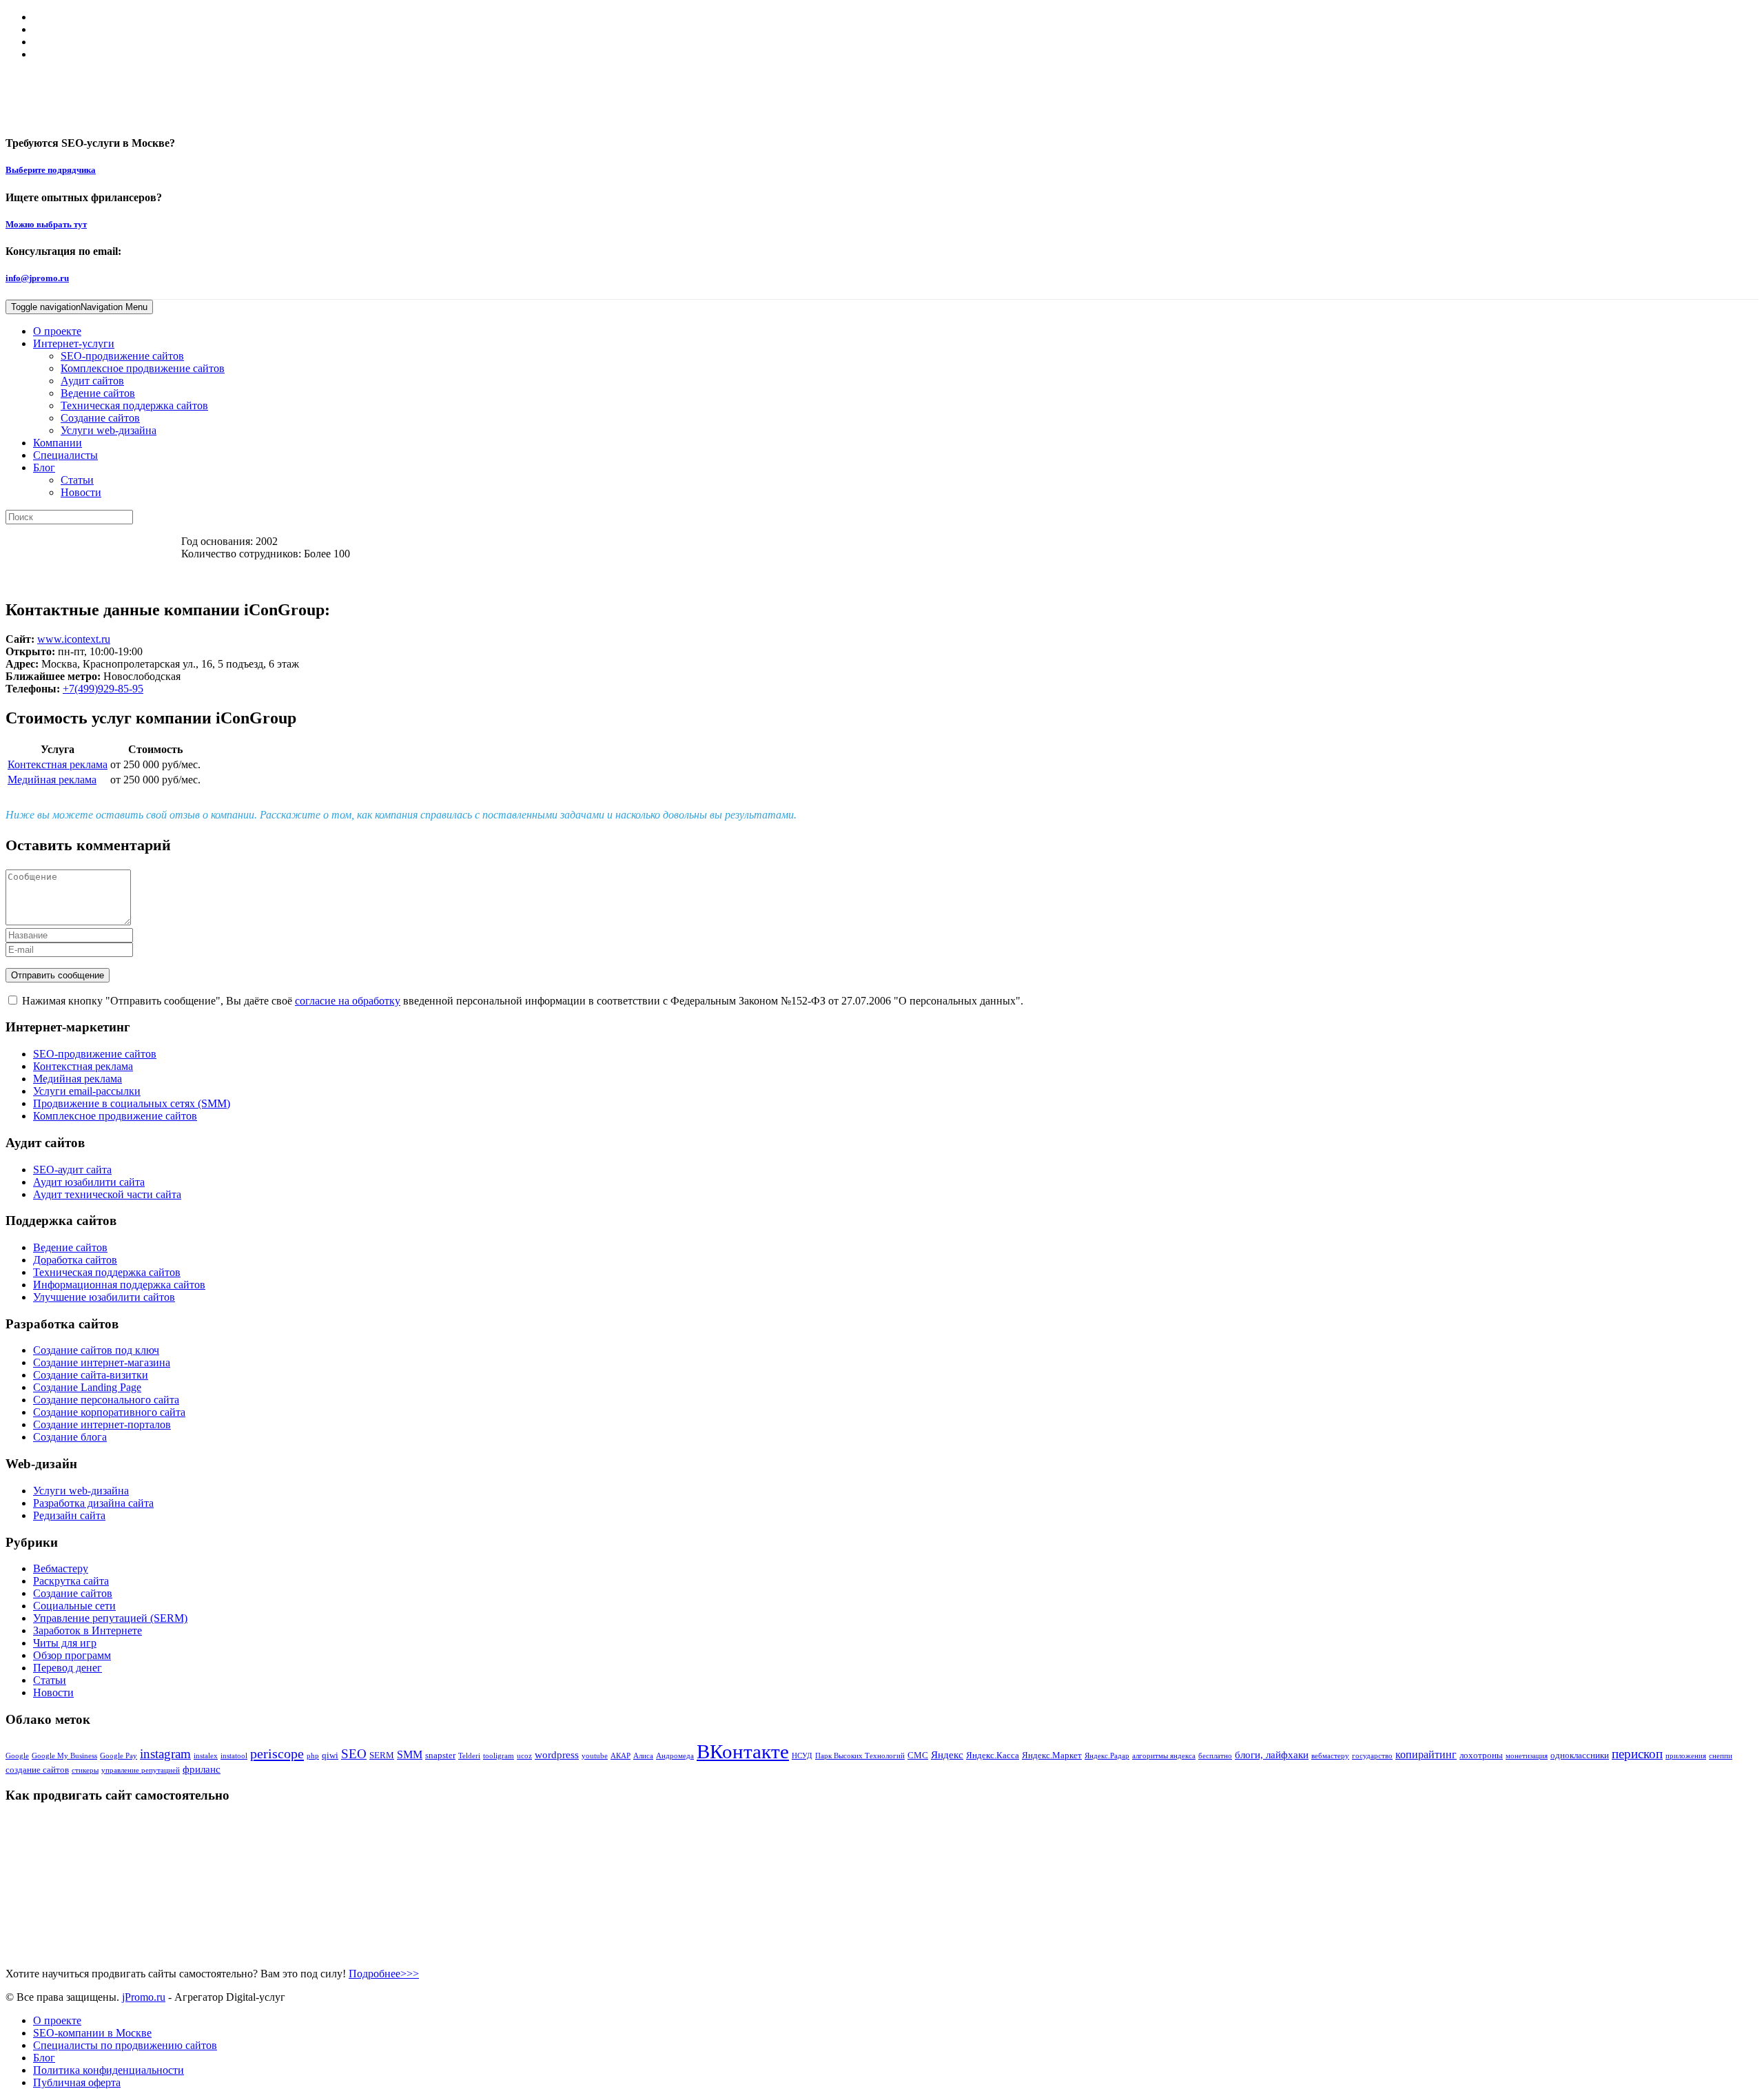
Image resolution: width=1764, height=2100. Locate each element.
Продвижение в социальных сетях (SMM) (132, 1103)
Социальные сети (74, 1606)
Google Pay (119, 1756)
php (313, 1756)
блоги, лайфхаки (1272, 1755)
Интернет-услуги (74, 343)
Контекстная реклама (58, 764)
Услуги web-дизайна (109, 430)
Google (17, 1756)
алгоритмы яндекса (1164, 1756)
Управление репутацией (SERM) (110, 1618)
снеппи (1721, 1756)
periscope (277, 1753)
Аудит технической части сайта (107, 1194)
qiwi (330, 1755)
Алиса (643, 1756)
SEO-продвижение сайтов (122, 356)
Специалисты (65, 455)
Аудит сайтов (92, 381)
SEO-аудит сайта (72, 1170)
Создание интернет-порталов (102, 1424)
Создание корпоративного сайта (109, 1412)
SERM (382, 1755)
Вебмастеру (61, 1568)
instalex (206, 1756)
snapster (440, 1755)
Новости (81, 492)
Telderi (469, 1756)
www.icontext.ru (74, 639)
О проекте (57, 331)
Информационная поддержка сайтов (119, 1285)
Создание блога (70, 1437)
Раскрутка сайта (71, 1581)
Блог (44, 467)
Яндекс (947, 1755)
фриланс (202, 1769)
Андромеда (675, 1756)
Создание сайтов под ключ (96, 1350)
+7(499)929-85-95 (103, 689)
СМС (918, 1755)
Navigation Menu (79, 307)
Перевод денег (68, 1668)
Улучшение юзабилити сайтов (104, 1297)
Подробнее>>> (384, 1974)
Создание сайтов (100, 418)
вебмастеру (1330, 1756)
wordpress (557, 1755)
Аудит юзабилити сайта (89, 1182)
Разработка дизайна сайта (93, 1503)
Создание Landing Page (87, 1387)
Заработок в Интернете (88, 1630)
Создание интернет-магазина (102, 1362)
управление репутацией (141, 1770)
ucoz (524, 1756)
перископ (1637, 1754)
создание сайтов (37, 1770)
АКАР (621, 1756)
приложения (1686, 1756)
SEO (354, 1754)
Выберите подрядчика (51, 170)
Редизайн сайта (69, 1515)
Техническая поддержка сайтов (134, 405)
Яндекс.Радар (1107, 1756)
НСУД (802, 1756)
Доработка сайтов (75, 1260)
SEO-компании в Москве (92, 2033)
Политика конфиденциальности (109, 2070)
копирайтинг (1426, 1754)
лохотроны (1481, 1755)
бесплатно (1215, 1756)
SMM (410, 1754)
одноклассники (1580, 1755)
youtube (595, 1756)
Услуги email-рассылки (87, 1091)
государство (1372, 1756)
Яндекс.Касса (993, 1755)
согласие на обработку (348, 1001)
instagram (165, 1754)
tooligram (499, 1756)
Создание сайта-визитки (91, 1375)
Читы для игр (65, 1643)
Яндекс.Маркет (1052, 1755)
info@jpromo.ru (37, 278)
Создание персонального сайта (106, 1400)
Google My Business (64, 1756)
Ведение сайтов (98, 393)
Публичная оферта (77, 2082)
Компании (58, 443)
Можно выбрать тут (46, 224)
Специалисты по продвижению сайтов (125, 2045)
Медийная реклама (52, 780)
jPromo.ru (144, 1997)
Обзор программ (72, 1655)
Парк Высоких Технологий (860, 1756)
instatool (234, 1756)
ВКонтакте (743, 1751)
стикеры (85, 1770)
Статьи (77, 480)
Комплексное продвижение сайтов (143, 368)
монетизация (1527, 1756)
